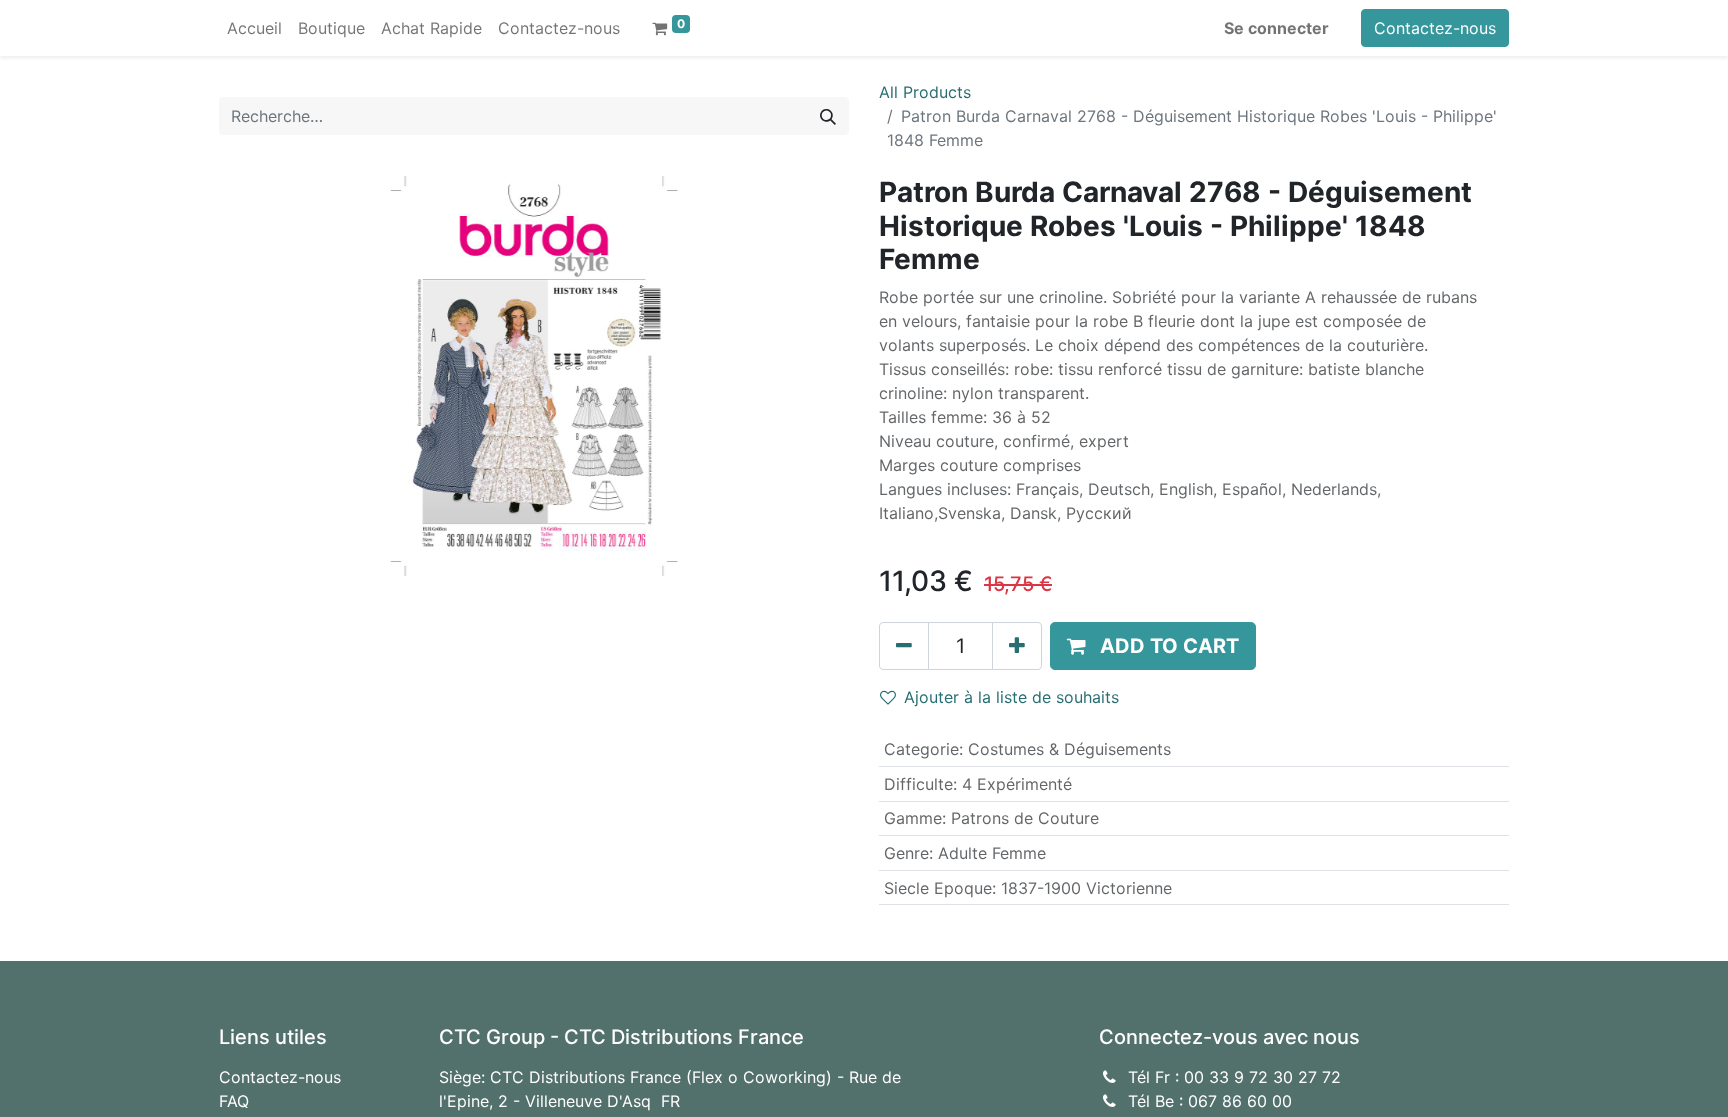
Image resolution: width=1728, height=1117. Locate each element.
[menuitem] (254, 28)
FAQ (234, 1101)
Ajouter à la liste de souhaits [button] (1011, 697)
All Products (925, 92)
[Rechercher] (828, 116)
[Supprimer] (904, 646)
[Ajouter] (1017, 646)
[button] (1153, 646)
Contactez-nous (1435, 28)
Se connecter (1276, 28)
